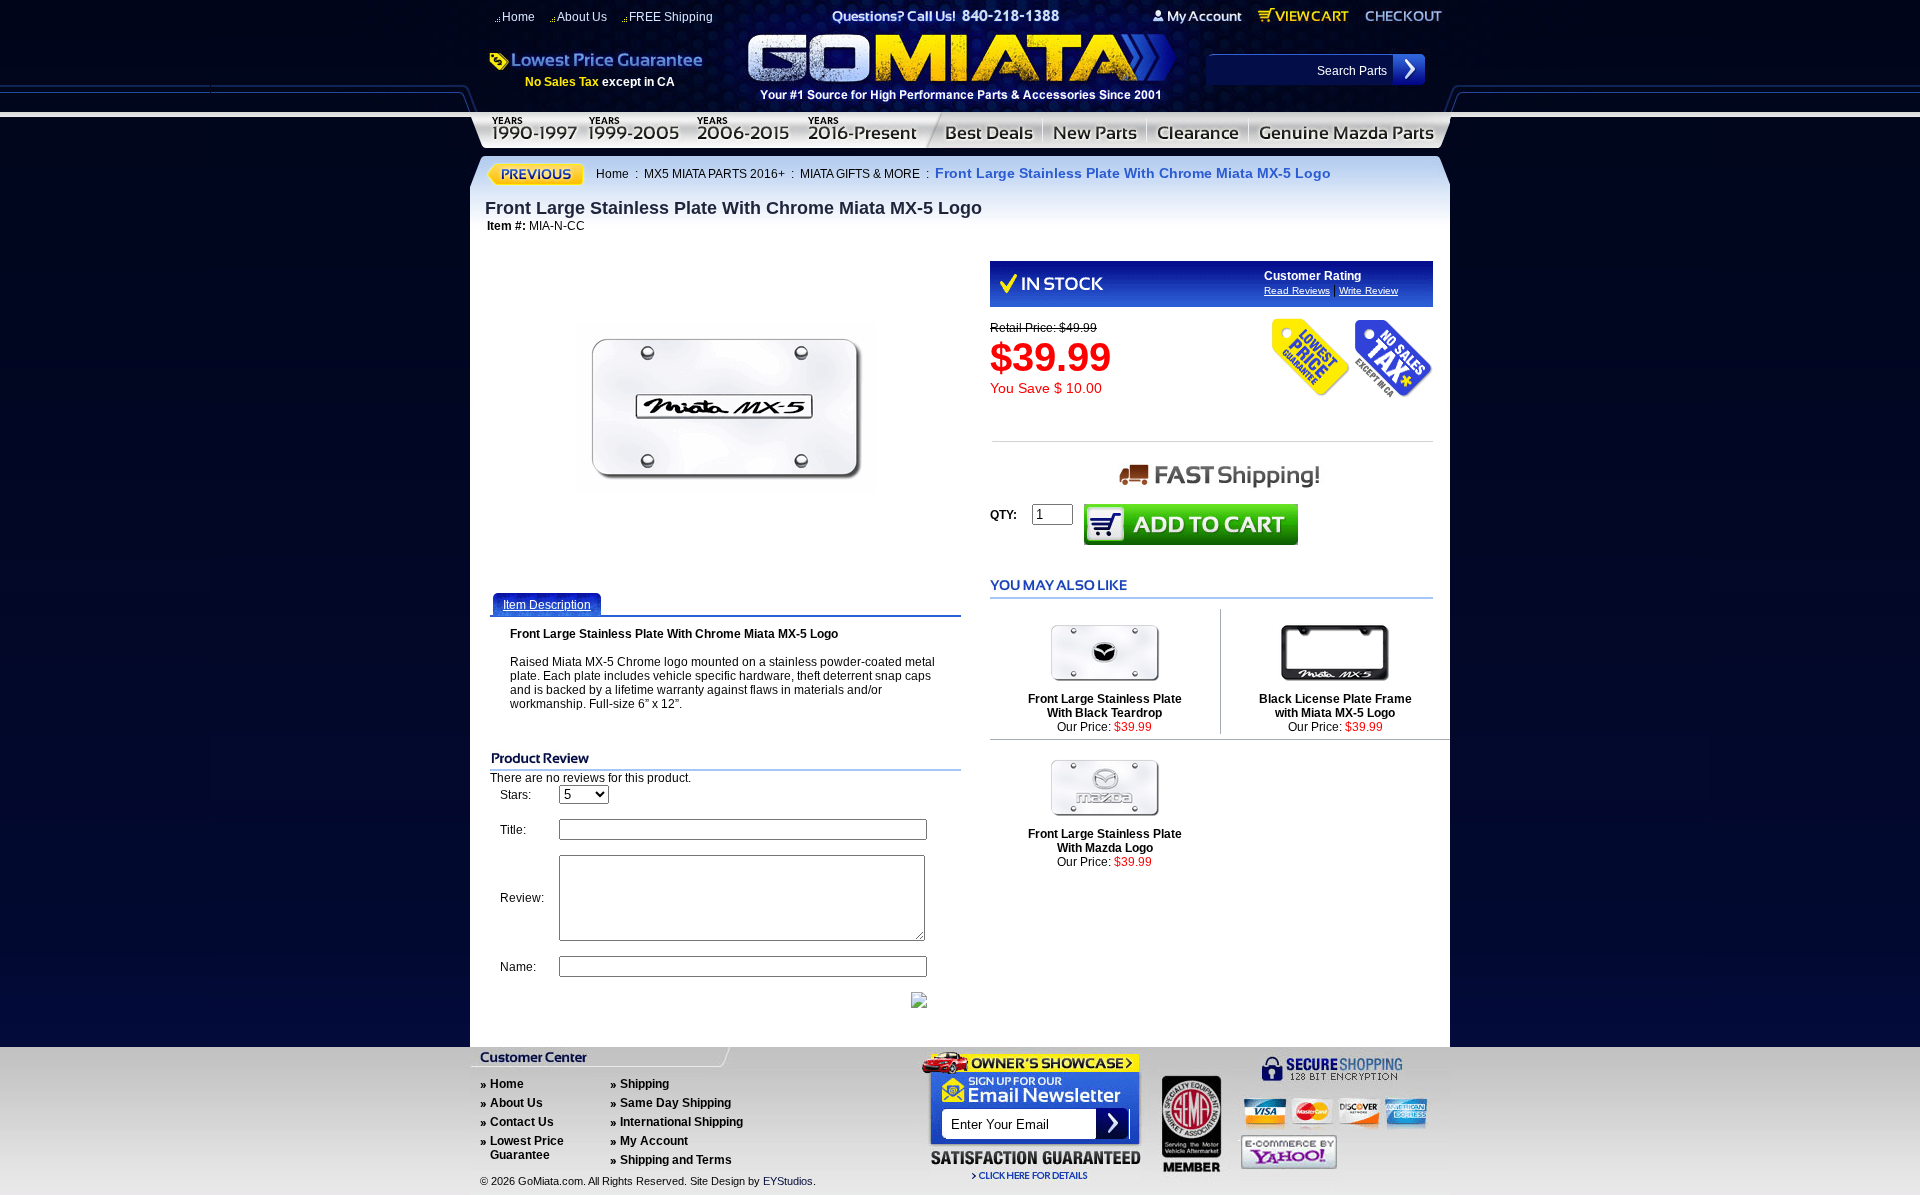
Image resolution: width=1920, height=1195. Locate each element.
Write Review (1368, 290)
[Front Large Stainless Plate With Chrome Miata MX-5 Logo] (726, 408)
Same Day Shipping (675, 1103)
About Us (582, 17)
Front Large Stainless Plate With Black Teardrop (1105, 706)
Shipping (644, 1084)
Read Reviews (1297, 290)
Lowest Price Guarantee (527, 1148)
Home (518, 17)
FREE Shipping (671, 17)
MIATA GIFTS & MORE (860, 174)
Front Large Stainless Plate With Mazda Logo (1105, 841)
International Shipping (681, 1122)
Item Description (547, 605)
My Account (654, 1141)
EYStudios (788, 1181)
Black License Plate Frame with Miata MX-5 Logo (1335, 706)
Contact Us (522, 1122)
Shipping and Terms (676, 1160)
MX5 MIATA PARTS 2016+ (714, 174)
